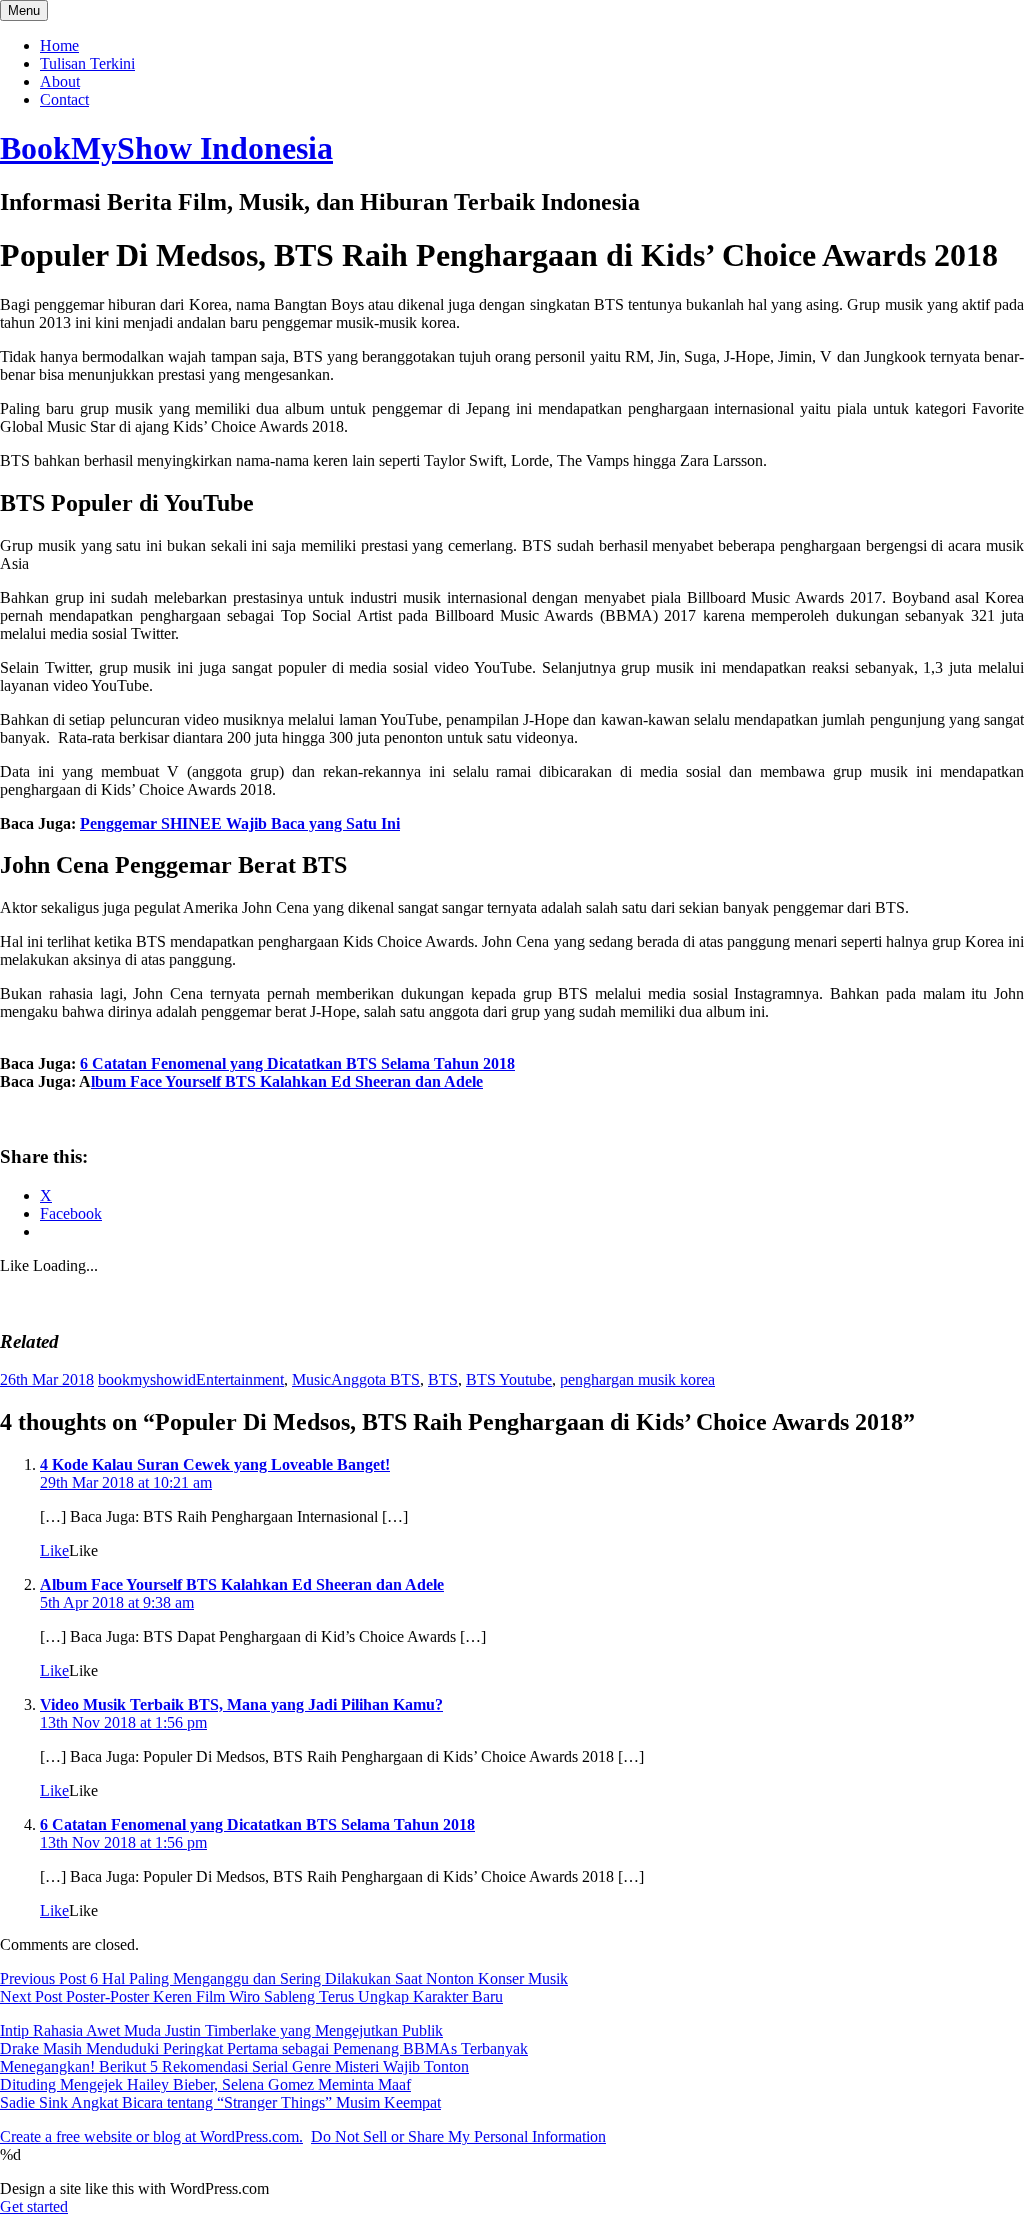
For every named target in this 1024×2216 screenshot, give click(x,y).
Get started (34, 2206)
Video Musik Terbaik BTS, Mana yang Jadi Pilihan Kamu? (241, 1704)
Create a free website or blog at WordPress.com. (151, 2136)
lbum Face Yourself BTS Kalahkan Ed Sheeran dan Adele (287, 1081)
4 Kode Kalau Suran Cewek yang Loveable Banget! (215, 1464)
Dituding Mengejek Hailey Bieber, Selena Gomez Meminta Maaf (205, 2084)
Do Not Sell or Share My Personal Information (458, 2136)
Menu (24, 10)
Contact (64, 99)
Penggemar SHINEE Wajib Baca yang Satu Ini (240, 823)
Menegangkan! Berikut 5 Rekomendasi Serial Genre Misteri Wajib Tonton (234, 2066)
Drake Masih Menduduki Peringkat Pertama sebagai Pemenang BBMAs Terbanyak (264, 2048)
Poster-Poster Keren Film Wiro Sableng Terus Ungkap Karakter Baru (251, 1996)
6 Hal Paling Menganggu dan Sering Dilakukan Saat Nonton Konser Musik (284, 1978)
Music (311, 1379)
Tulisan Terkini (87, 63)
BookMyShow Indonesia (166, 148)
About (60, 81)
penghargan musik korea (637, 1379)
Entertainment (240, 1379)
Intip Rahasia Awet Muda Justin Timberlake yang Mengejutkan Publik (221, 2030)
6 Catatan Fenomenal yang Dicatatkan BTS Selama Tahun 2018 (297, 1063)
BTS (443, 1379)
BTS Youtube (509, 1379)
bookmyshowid (147, 1379)
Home (59, 45)
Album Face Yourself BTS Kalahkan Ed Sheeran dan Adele (242, 1584)
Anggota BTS (375, 1379)
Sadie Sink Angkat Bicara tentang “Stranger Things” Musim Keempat (220, 2102)
